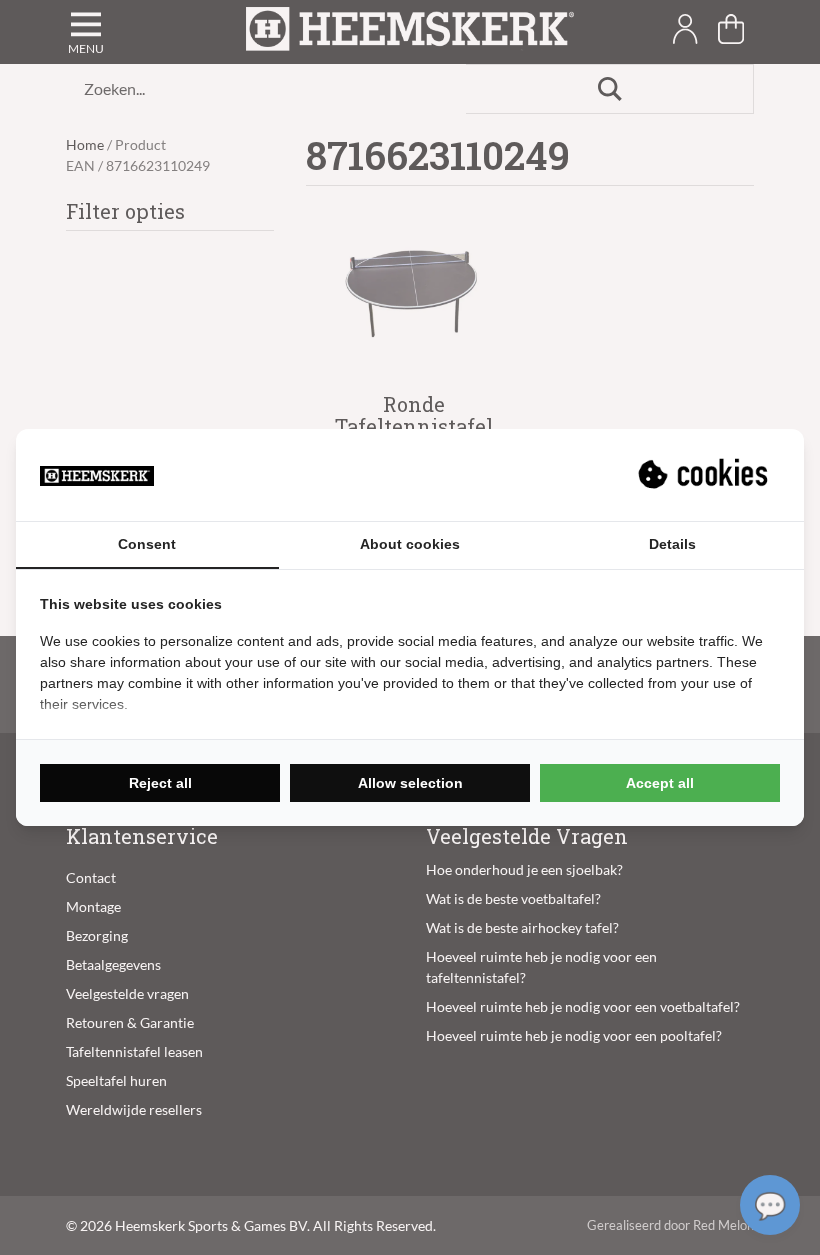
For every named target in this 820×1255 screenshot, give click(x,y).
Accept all (660, 783)
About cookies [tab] (410, 544)
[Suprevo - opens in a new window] (705, 475)
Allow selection (410, 783)
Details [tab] (672, 544)
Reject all (160, 783)
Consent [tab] (147, 544)
